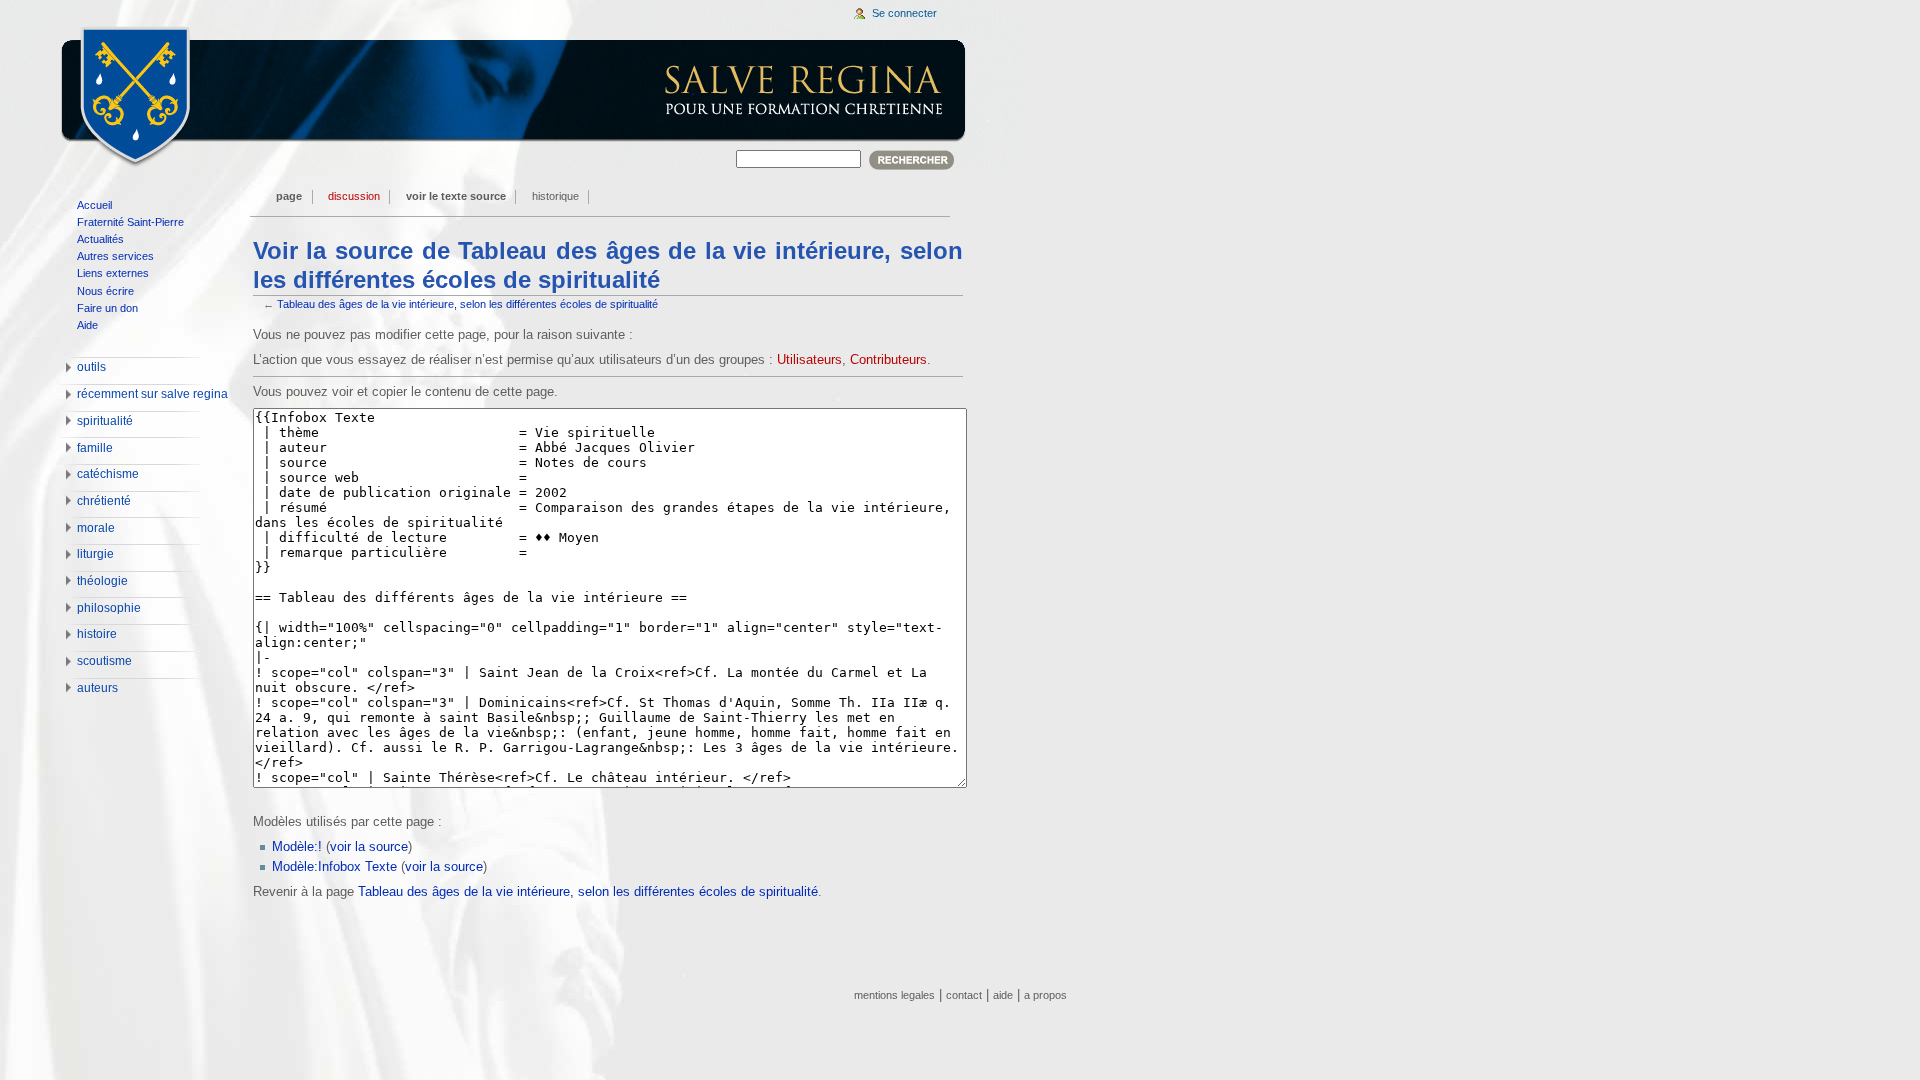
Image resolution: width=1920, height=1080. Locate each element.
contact (964, 995)
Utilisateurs (809, 360)
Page (289, 196)
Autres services (115, 256)
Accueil (94, 205)
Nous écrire (105, 291)
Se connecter (904, 13)
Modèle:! (297, 847)
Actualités (100, 239)
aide (1003, 995)
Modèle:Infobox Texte (334, 867)
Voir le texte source (456, 196)
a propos (1045, 995)
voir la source (369, 847)
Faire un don (107, 308)
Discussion (354, 196)
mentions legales (894, 995)
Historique (555, 196)
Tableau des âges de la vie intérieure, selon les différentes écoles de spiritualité (467, 304)
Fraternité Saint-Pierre (130, 222)
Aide (87, 325)
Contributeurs (888, 360)
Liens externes (113, 273)
